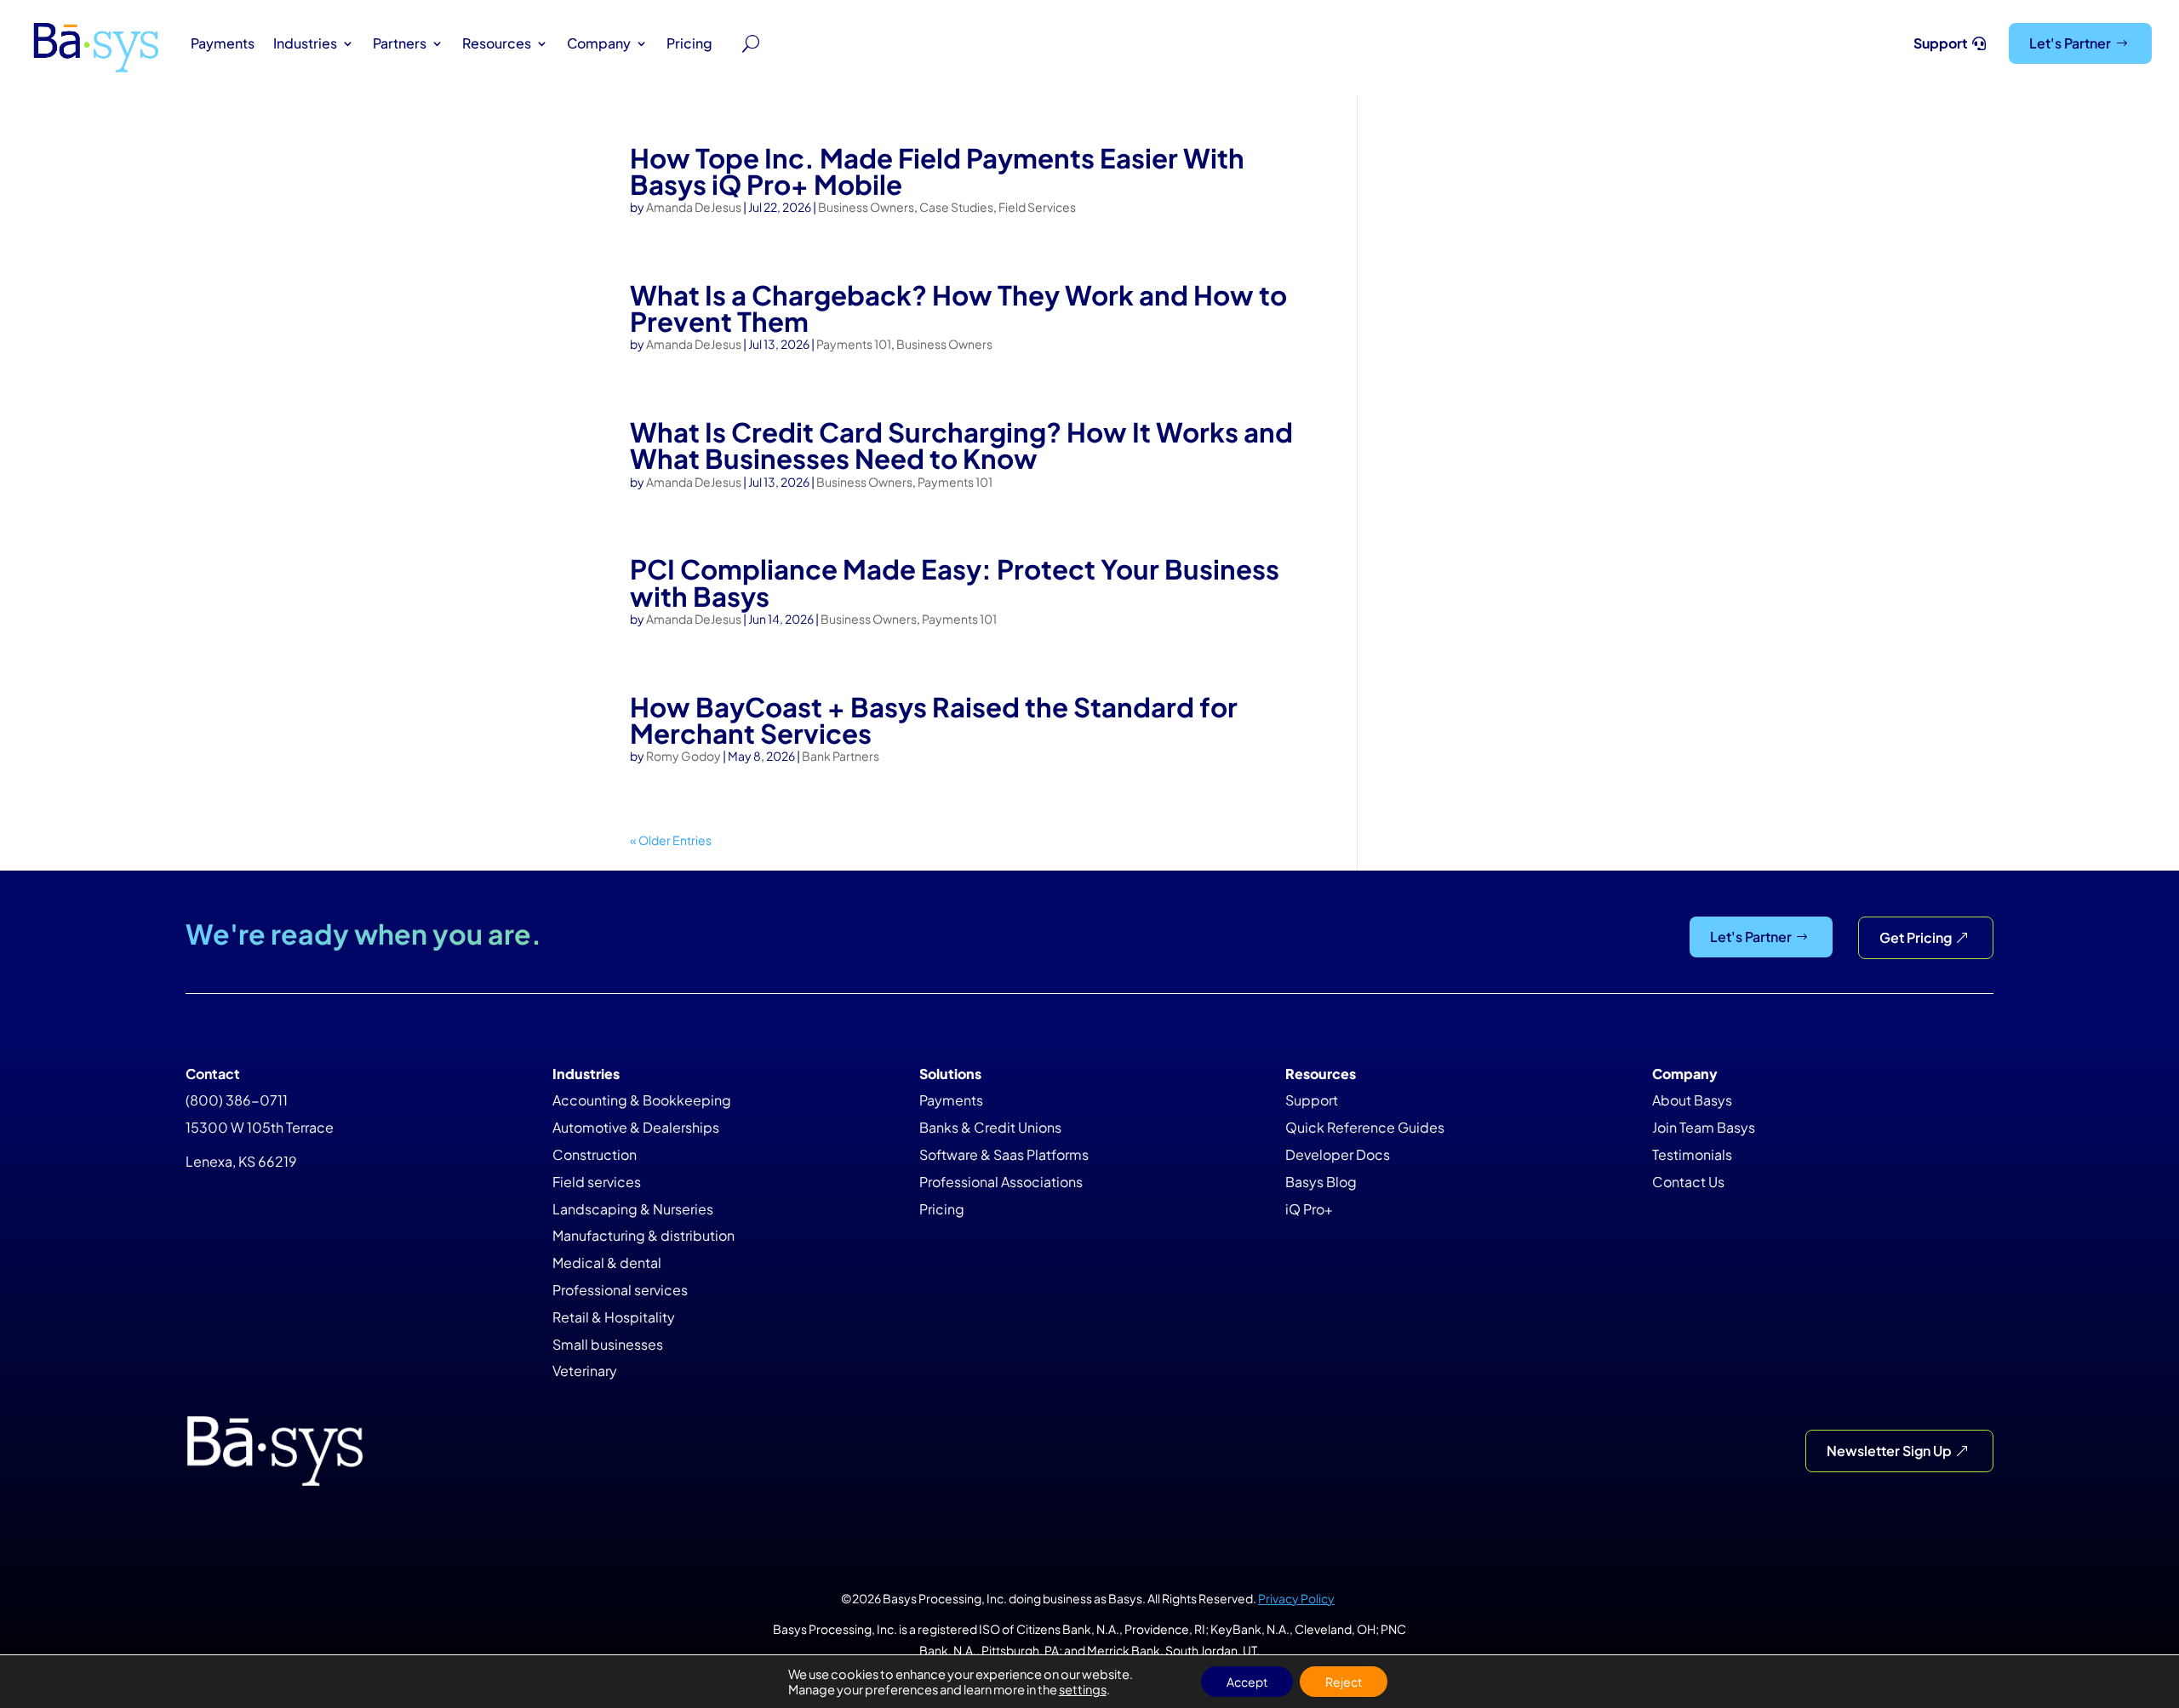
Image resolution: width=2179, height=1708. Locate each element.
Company (599, 43)
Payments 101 (854, 344)
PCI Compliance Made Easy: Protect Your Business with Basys (955, 582)
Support (1941, 43)
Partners (400, 43)
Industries (305, 43)
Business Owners (866, 207)
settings (1083, 1689)
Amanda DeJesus (694, 207)
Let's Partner (2070, 43)
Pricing (689, 43)
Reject (1344, 1682)
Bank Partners (841, 756)
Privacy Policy (1296, 1598)
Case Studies (956, 207)
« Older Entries (671, 840)
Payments (223, 43)
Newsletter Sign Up (1889, 1451)
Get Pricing (1916, 937)
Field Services (1037, 207)
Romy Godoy (683, 756)
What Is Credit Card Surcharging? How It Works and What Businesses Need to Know (961, 445)
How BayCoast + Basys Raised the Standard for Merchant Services (934, 720)
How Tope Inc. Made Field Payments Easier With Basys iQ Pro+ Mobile (937, 171)
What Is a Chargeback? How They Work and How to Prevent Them (958, 308)
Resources (497, 43)
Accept (1247, 1682)
